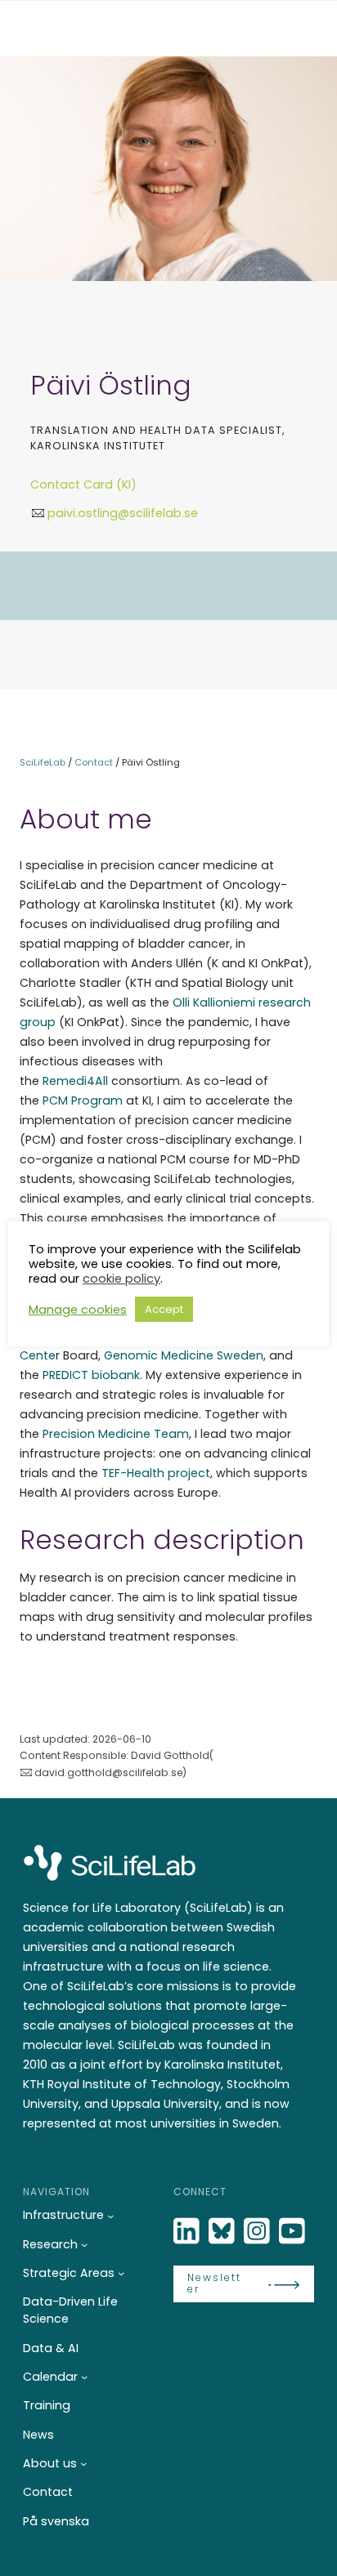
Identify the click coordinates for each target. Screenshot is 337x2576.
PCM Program (83, 1100)
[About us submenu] (83, 2463)
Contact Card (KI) (83, 484)
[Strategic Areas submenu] (121, 2273)
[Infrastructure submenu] (110, 2216)
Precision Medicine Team (116, 1434)
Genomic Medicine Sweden (184, 1355)
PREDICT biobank (91, 1375)
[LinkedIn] (188, 2232)
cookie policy (121, 1279)
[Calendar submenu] (84, 2377)
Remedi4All (75, 1081)
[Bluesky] (223, 2232)
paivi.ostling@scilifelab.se (123, 513)
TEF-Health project (156, 1473)
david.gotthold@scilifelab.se (108, 1772)
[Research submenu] (84, 2244)
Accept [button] (164, 1309)
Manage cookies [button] (78, 1310)
